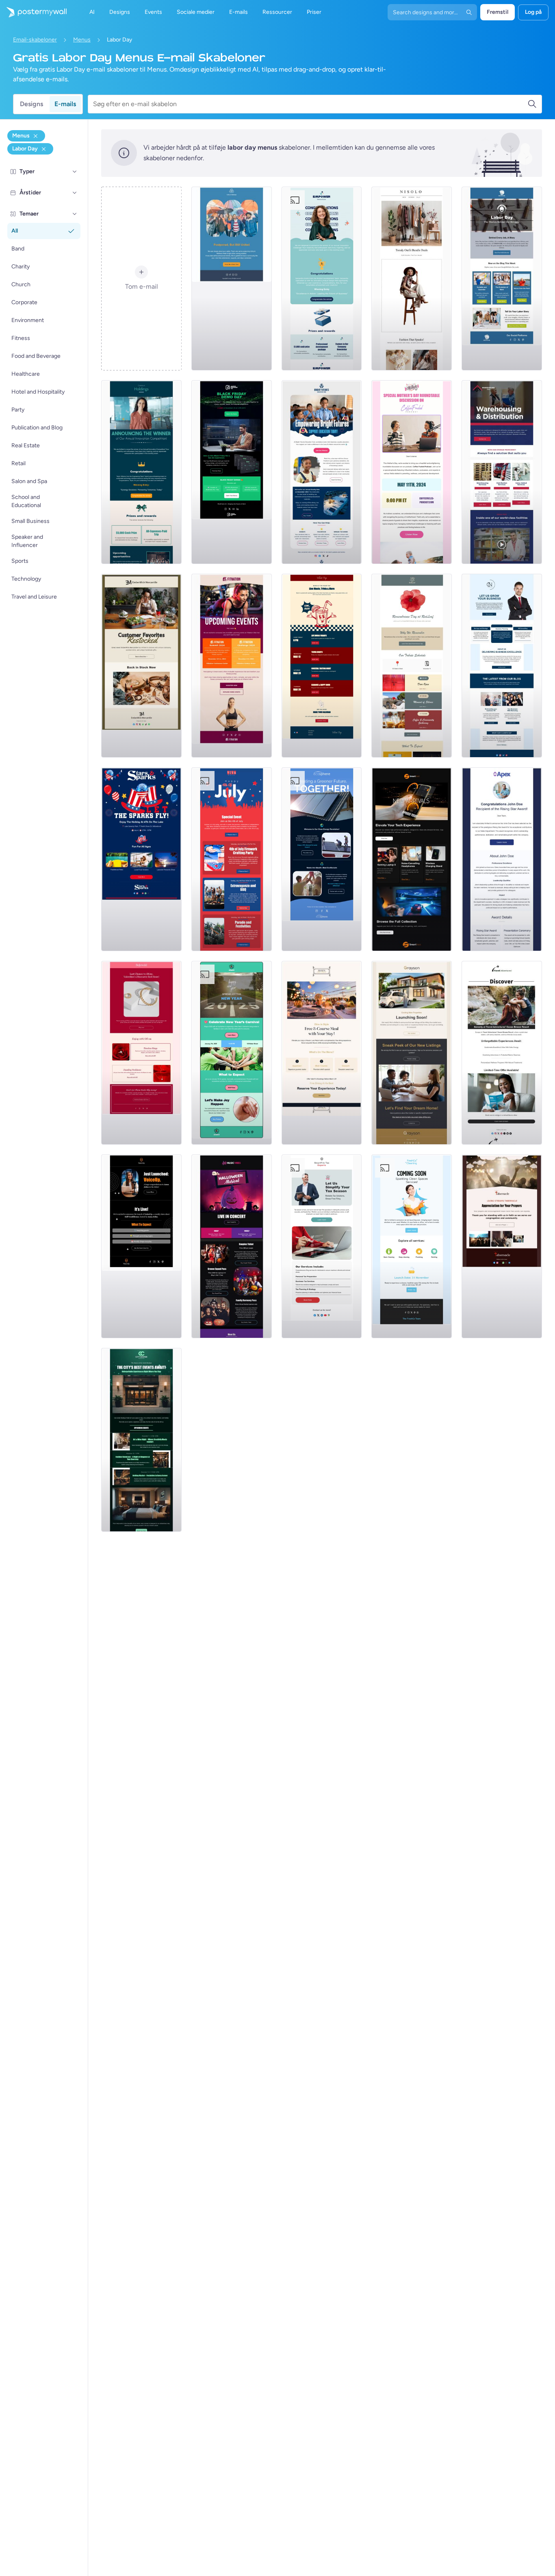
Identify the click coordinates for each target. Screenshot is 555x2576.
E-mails (65, 104)
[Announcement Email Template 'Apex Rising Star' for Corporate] (502, 859)
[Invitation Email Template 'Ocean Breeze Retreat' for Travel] (502, 1053)
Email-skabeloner (35, 40)
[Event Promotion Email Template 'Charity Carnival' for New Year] (232, 1053)
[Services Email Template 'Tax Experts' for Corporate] (322, 1246)
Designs (31, 104)
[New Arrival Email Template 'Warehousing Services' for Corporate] (502, 472)
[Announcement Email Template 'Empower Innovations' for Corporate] (322, 279)
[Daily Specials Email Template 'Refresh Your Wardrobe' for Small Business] (412, 279)
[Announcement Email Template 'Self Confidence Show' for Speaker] (141, 1246)
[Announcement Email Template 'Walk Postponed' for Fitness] (232, 279)
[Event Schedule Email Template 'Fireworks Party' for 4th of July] (232, 859)
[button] (75, 172)
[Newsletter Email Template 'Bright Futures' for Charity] (322, 472)
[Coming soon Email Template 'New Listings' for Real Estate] (412, 1053)
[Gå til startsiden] (33, 12)
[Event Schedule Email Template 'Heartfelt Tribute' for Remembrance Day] (412, 666)
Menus (82, 40)
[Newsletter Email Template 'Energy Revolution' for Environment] (322, 859)
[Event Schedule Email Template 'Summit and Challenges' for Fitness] (232, 666)
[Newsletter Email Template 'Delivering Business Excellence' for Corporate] (502, 666)
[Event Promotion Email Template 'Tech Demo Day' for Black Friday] (232, 472)
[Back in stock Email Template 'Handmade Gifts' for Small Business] (141, 666)
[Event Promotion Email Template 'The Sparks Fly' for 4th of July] (141, 859)
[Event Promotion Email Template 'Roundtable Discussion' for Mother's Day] (412, 472)
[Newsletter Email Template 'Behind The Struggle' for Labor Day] (502, 279)
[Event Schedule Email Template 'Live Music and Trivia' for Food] (322, 666)
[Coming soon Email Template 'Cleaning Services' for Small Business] (412, 1246)
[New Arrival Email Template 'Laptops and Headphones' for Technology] (412, 859)
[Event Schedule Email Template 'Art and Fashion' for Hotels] (141, 1440)
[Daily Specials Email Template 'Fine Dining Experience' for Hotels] (322, 1053)
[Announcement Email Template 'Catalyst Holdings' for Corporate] (141, 472)
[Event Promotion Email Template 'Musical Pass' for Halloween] (232, 1246)
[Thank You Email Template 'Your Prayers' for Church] (502, 1246)
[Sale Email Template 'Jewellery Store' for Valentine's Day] (141, 1053)
